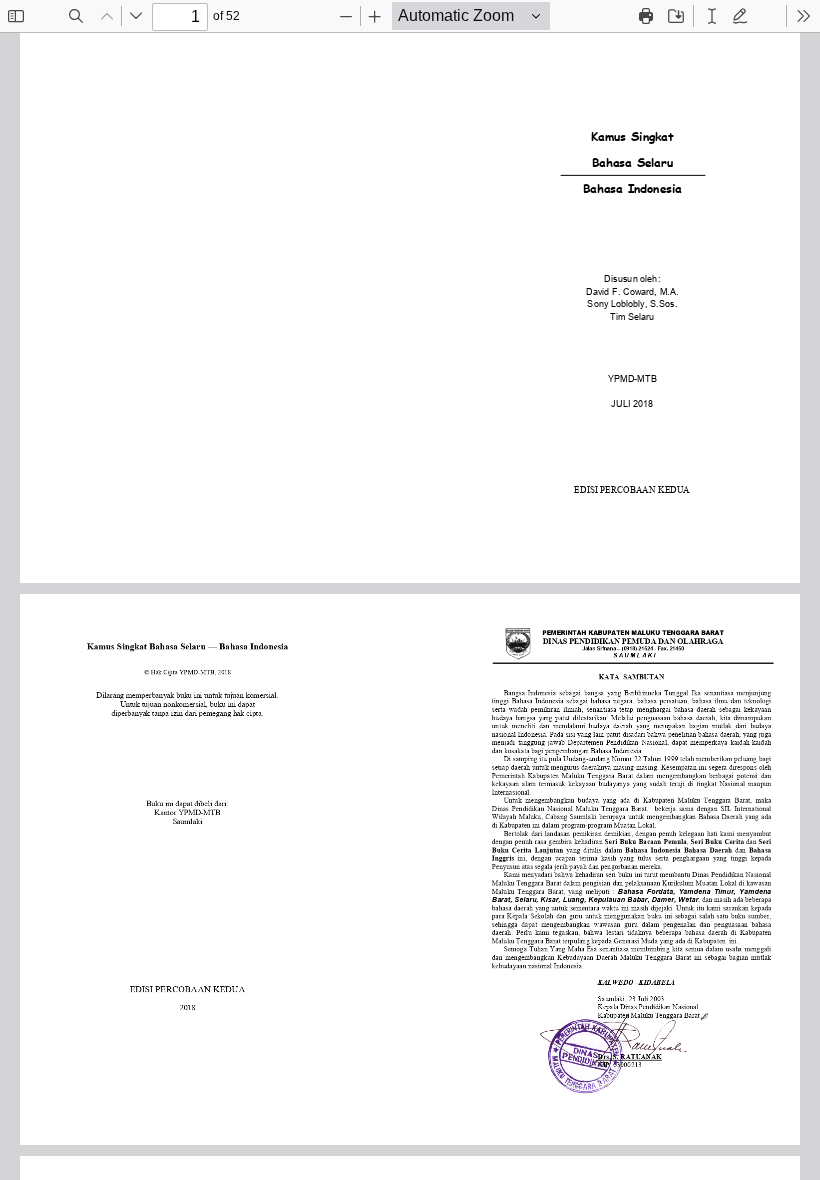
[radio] (712, 16)
